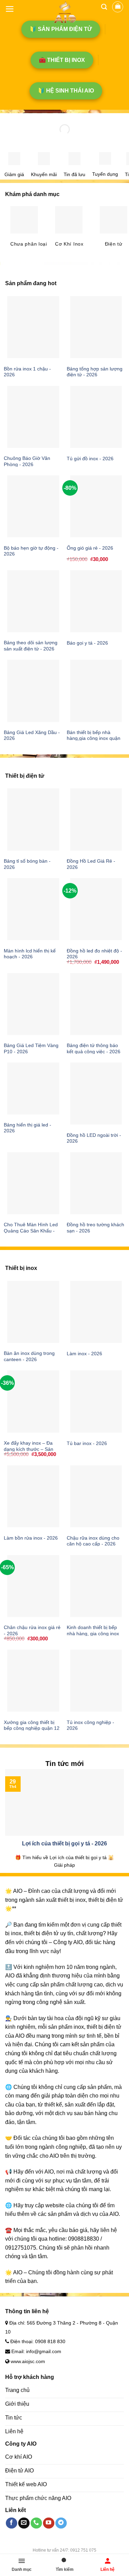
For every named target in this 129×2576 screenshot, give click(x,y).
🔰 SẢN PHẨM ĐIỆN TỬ (61, 29)
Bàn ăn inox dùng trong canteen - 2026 (29, 1356)
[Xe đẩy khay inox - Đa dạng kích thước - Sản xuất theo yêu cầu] (33, 1401)
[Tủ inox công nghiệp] (96, 1681)
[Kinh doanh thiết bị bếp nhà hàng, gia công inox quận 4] (96, 1586)
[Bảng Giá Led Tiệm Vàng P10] (33, 1004)
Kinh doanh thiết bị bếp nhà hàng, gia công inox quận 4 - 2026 (93, 1634)
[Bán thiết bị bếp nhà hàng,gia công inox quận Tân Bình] (96, 691)
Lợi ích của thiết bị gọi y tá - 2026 (64, 1844)
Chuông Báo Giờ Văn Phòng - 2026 (27, 461)
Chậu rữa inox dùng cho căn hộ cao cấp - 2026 (93, 1541)
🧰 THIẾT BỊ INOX (62, 60)
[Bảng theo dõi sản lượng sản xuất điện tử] (33, 601)
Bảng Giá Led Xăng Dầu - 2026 (32, 736)
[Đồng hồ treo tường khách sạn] (96, 1183)
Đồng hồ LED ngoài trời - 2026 (94, 1138)
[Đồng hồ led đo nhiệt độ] (96, 909)
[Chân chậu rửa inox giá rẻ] (33, 1586)
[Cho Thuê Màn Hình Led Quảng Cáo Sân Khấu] (33, 1183)
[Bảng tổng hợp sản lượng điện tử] (96, 327)
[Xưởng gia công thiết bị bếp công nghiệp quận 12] (33, 1681)
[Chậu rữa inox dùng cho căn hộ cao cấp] (96, 1496)
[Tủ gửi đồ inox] (96, 417)
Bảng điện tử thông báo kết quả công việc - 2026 (94, 1049)
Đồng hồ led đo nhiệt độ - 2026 (94, 954)
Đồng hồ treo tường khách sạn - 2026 (95, 1228)
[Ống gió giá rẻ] (96, 506)
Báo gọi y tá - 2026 (87, 643)
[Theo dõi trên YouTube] (49, 2523)
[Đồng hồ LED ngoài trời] (96, 1093)
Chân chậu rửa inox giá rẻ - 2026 (32, 1631)
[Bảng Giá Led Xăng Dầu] (33, 691)
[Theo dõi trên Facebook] (12, 2523)
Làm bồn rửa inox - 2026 (31, 1538)
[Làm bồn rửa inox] (33, 1496)
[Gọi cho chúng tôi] (36, 2523)
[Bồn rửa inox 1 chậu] (33, 327)
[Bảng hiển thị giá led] (33, 1088)
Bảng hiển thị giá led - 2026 (28, 1128)
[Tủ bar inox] (96, 1401)
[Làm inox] (96, 1312)
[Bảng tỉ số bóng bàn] (33, 819)
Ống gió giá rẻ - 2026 (90, 548)
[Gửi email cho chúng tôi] (24, 2523)
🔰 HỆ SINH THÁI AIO (66, 91)
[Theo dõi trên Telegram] (61, 2523)
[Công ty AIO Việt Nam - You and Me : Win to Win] (64, 12)
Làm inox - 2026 (84, 1354)
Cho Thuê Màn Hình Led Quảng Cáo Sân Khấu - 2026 (31, 1231)
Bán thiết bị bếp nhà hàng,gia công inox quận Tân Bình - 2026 (94, 739)
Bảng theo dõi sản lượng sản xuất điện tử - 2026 (31, 646)
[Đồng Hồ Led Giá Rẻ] (96, 819)
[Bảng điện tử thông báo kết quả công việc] (96, 1004)
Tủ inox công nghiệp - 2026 (90, 1726)
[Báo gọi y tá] (96, 601)
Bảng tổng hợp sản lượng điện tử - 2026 (95, 372)
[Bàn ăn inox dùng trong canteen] (33, 1312)
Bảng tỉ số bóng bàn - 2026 (27, 864)
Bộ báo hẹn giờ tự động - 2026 (31, 551)
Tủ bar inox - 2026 (87, 1443)
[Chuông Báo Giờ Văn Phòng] (33, 417)
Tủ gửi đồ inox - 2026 (90, 459)
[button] (10, 9)
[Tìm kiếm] (104, 7)
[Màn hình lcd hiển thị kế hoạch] (33, 909)
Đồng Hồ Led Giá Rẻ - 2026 (91, 864)
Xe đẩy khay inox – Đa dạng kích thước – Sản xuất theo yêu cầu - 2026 (31, 1449)
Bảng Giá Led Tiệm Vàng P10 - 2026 (31, 1049)
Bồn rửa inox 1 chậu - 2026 (27, 372)
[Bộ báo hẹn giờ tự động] (33, 506)
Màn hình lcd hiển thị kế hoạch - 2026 (30, 954)
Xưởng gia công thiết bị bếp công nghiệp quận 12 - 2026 (32, 1728)
